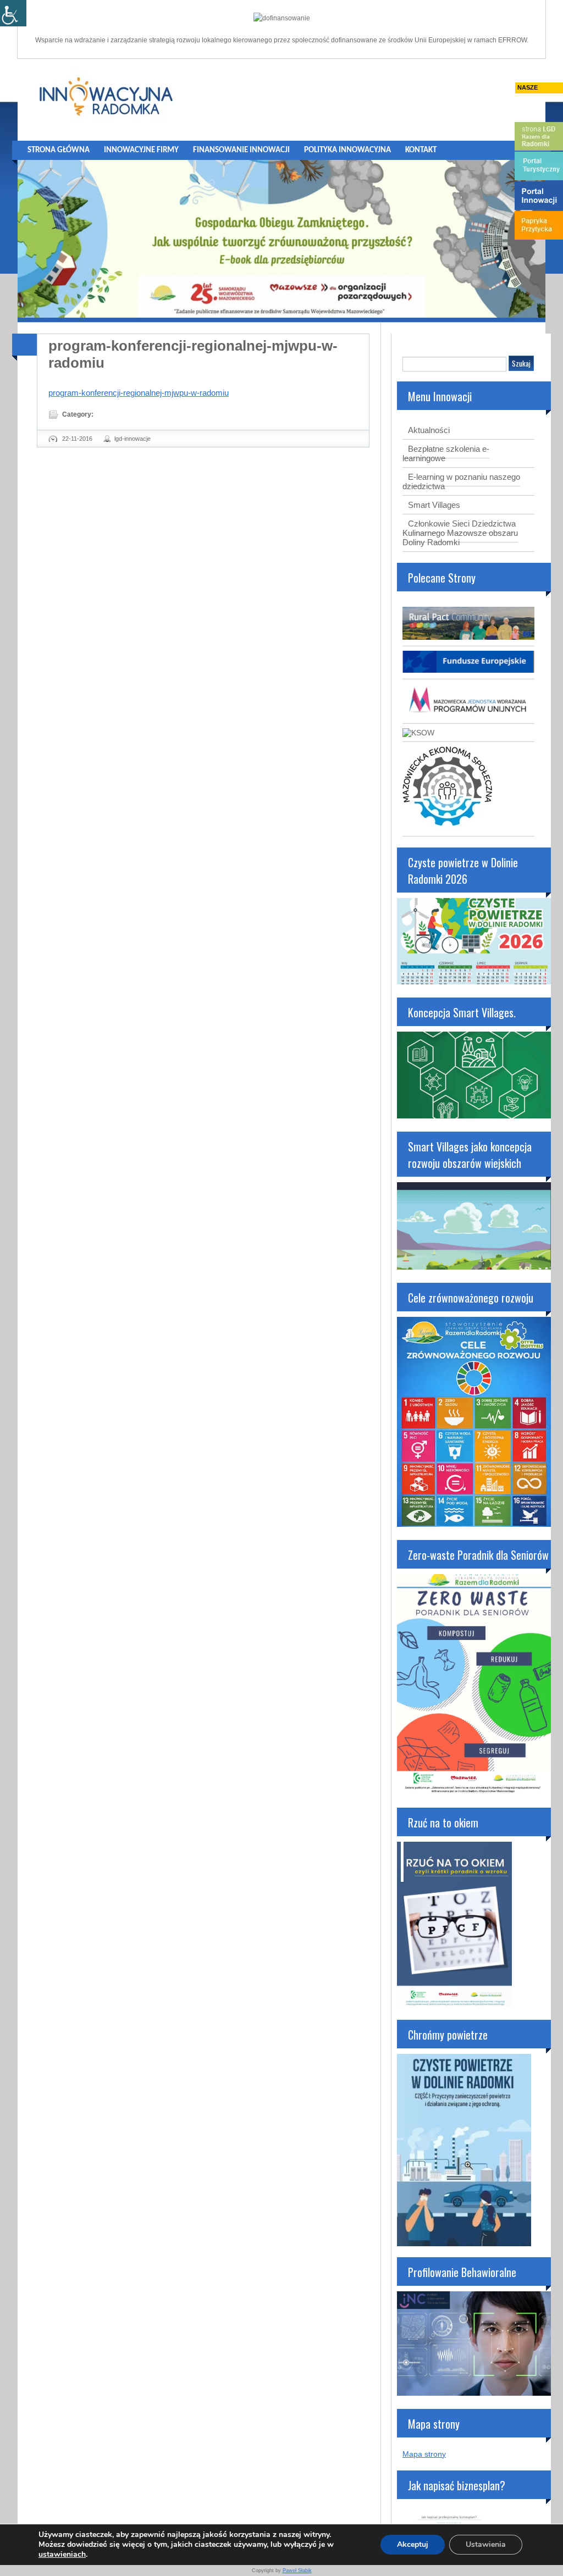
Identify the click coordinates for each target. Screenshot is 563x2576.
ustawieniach (62, 2555)
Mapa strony (424, 2454)
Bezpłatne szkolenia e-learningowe (446, 453)
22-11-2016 (77, 439)
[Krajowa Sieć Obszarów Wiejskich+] (418, 733)
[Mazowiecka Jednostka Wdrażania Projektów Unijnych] (468, 714)
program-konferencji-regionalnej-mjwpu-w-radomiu (139, 393)
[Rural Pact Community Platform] (468, 637)
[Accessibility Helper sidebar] (13, 13)
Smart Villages (434, 505)
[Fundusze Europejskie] (468, 670)
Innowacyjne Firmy (141, 150)
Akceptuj (413, 2544)
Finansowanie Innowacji (241, 150)
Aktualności (429, 430)
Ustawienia (486, 2544)
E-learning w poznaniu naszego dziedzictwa (461, 481)
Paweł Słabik (297, 2571)
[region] (281, 239)
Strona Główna (59, 150)
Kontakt (421, 150)
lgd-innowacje (133, 439)
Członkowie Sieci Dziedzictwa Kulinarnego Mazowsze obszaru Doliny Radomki (460, 533)
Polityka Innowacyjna (347, 150)
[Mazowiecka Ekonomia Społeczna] (447, 827)
